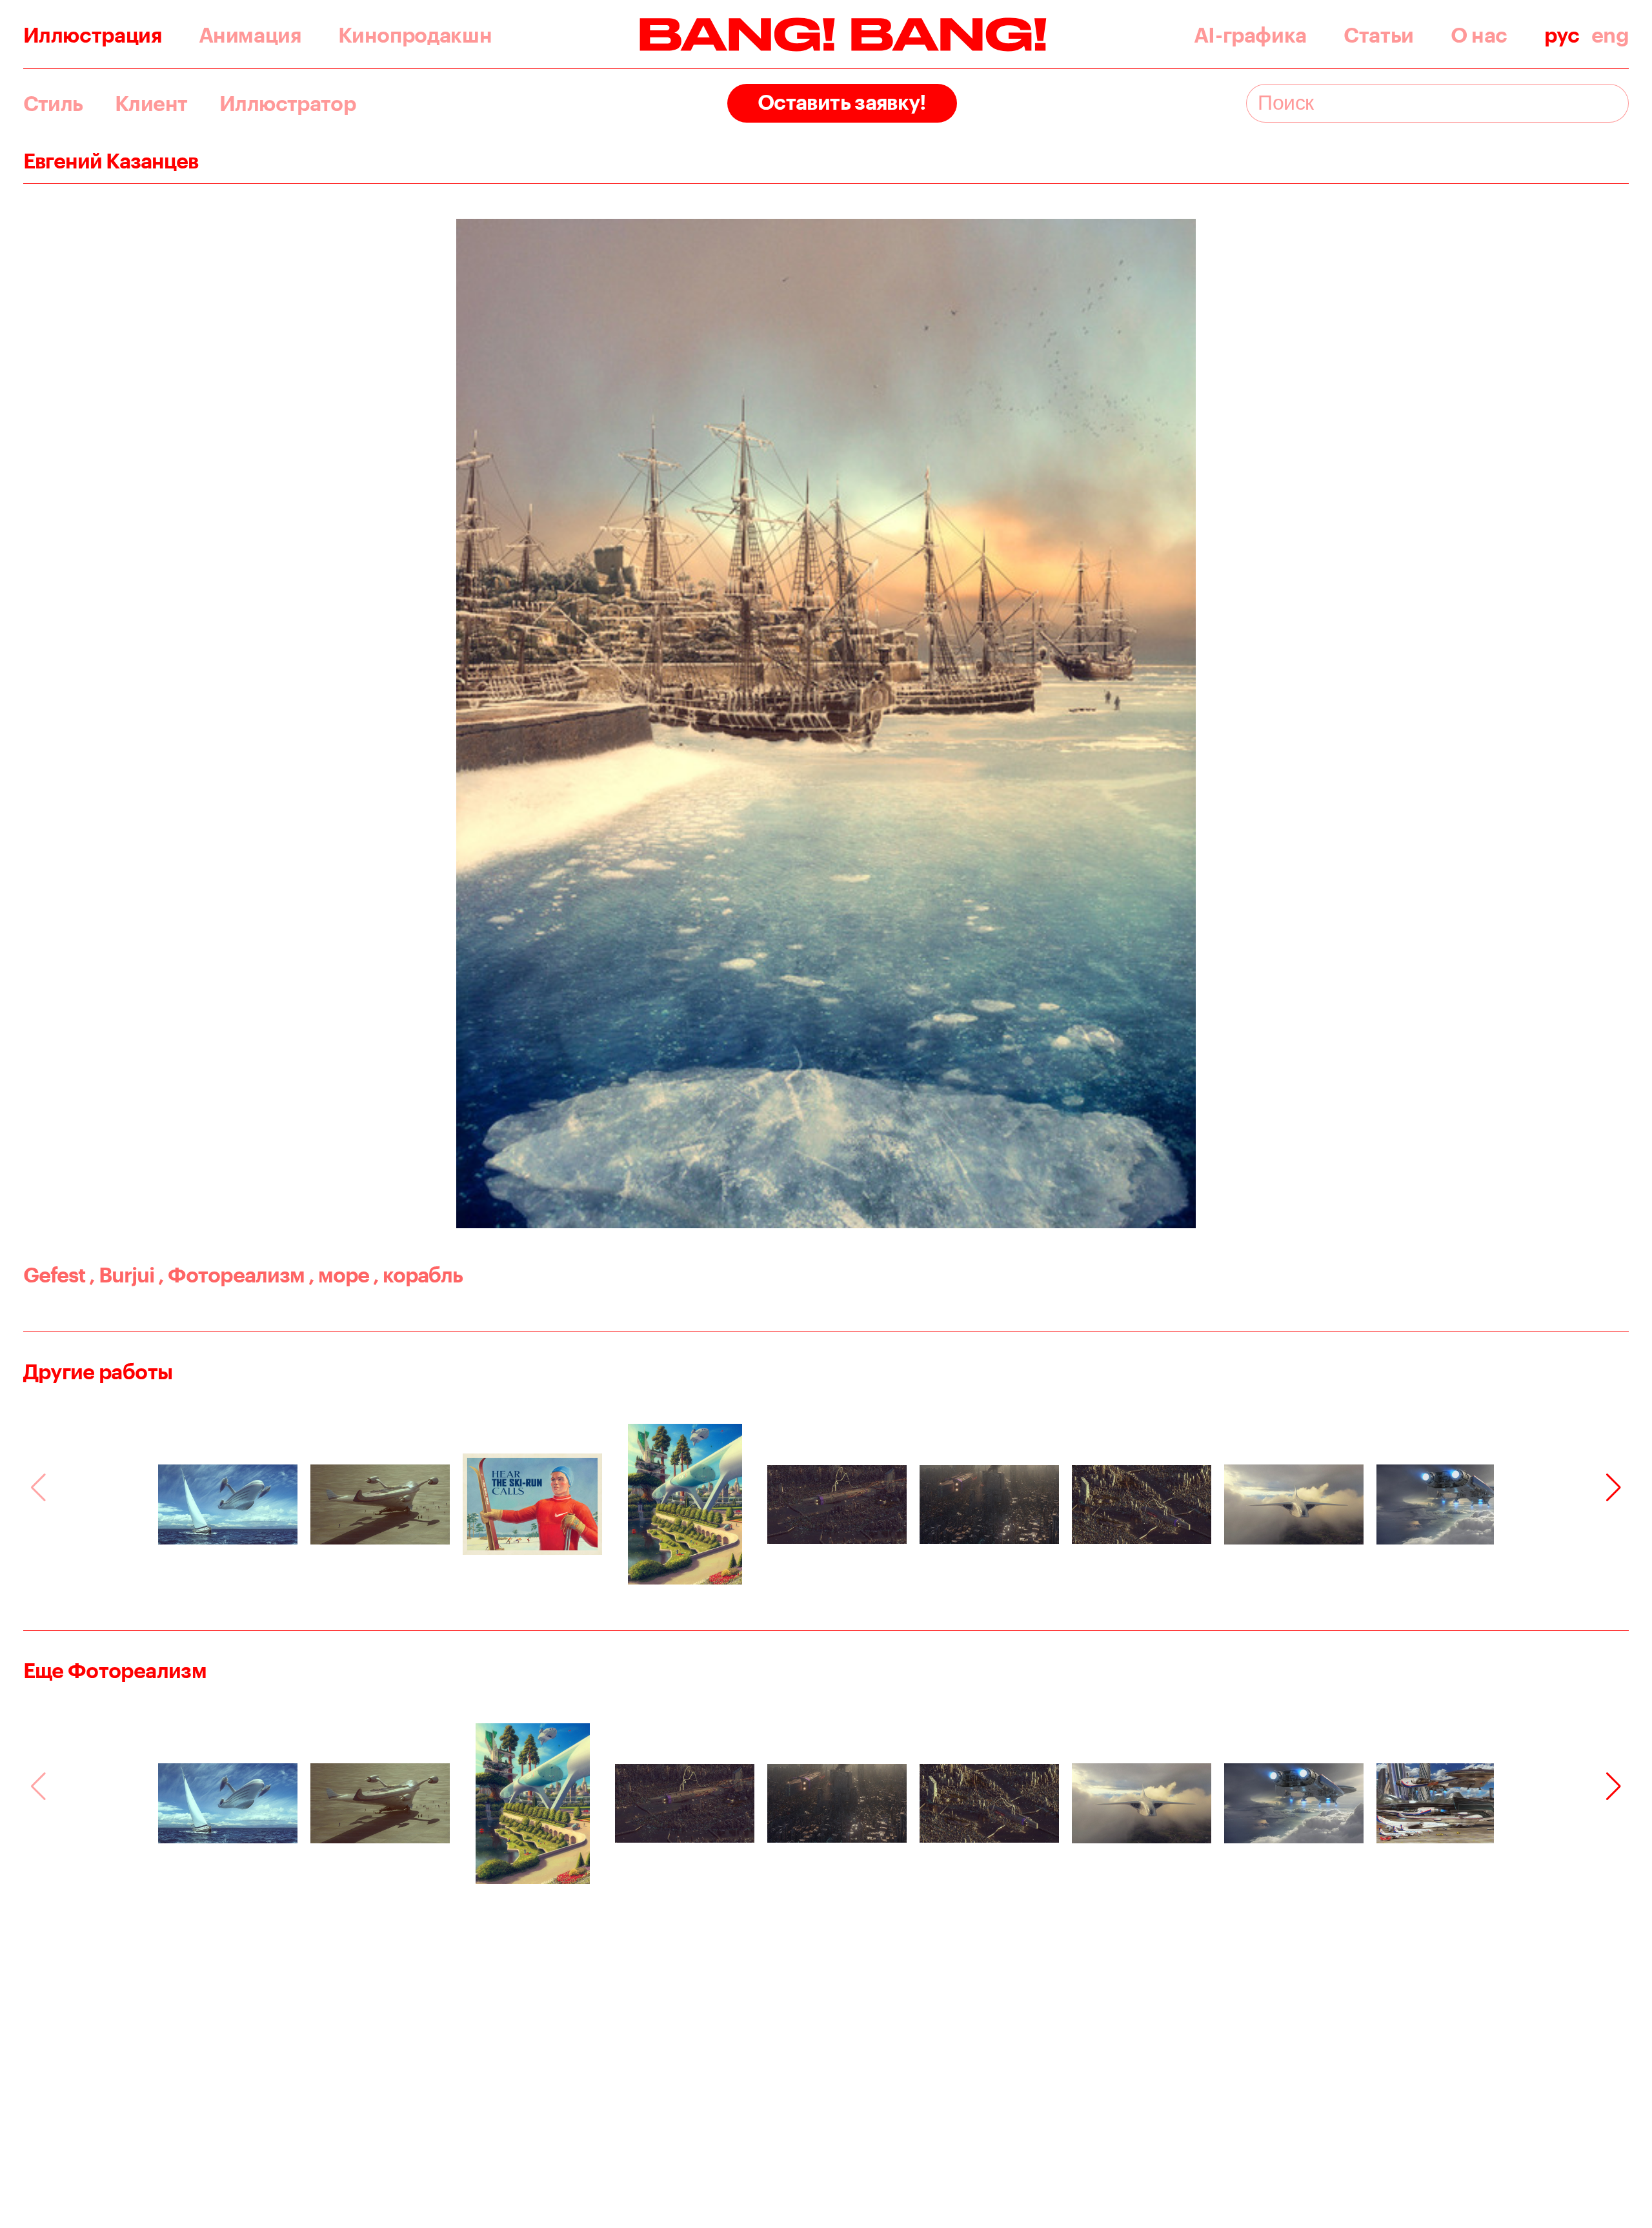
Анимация (250, 35)
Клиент (151, 103)
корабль (418, 1274)
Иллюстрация (93, 35)
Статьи (1379, 35)
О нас (1479, 35)
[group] (228, 1504)
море (339, 1274)
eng (1610, 35)
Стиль (53, 103)
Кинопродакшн (415, 35)
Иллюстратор (287, 103)
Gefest (54, 1274)
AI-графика (1250, 35)
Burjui (122, 1274)
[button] (1614, 1488)
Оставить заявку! (842, 102)
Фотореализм (231, 1274)
